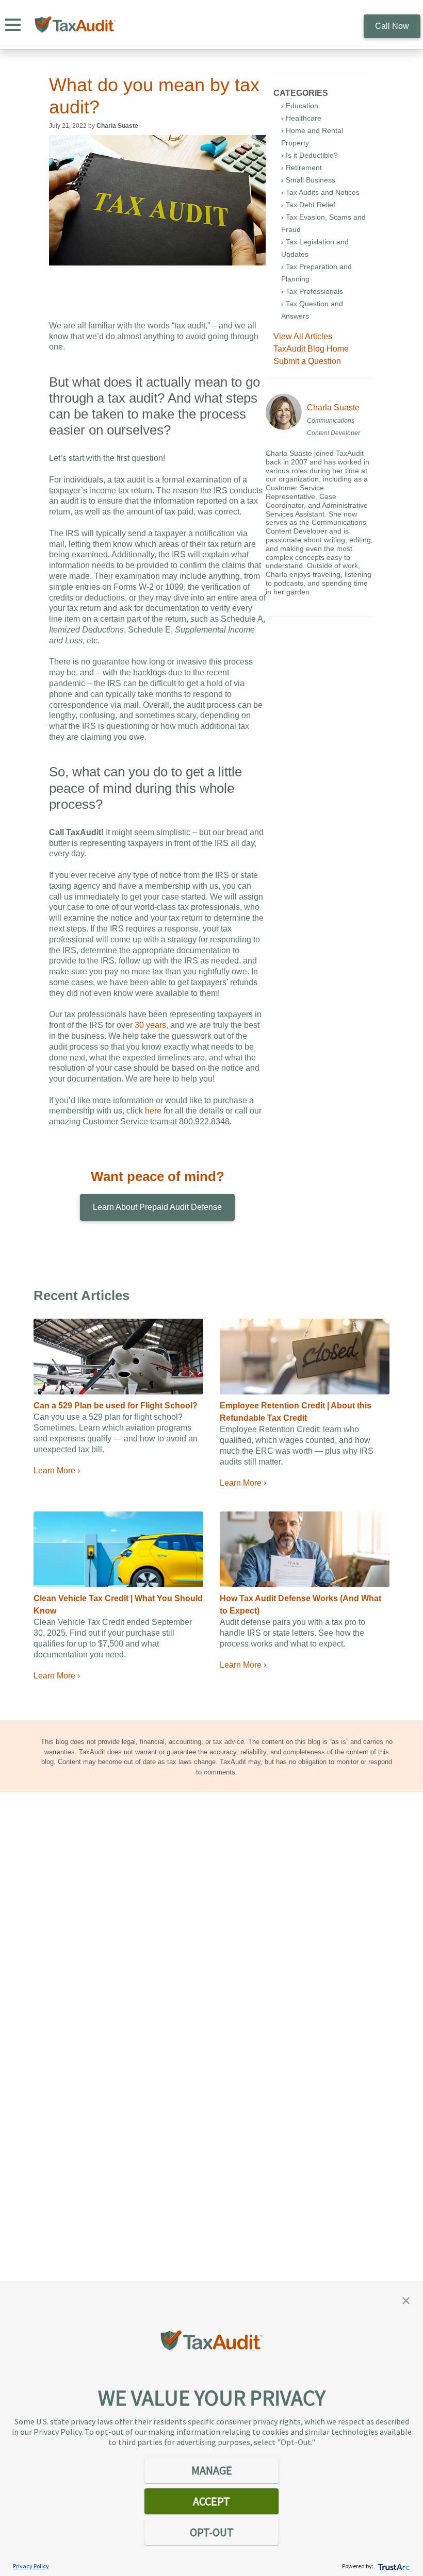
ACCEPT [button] (211, 2501)
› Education (300, 106)
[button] (406, 2300)
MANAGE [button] (212, 2470)
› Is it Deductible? (310, 155)
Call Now (392, 26)
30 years (150, 1025)
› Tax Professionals (312, 291)
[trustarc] (393, 2566)
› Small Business (308, 180)
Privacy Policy (31, 2566)
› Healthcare (301, 118)
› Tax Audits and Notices (320, 192)
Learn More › (57, 1470)
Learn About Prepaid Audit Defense (157, 1207)
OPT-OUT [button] (212, 2532)
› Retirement (302, 168)
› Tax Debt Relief (308, 205)
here (153, 1111)
